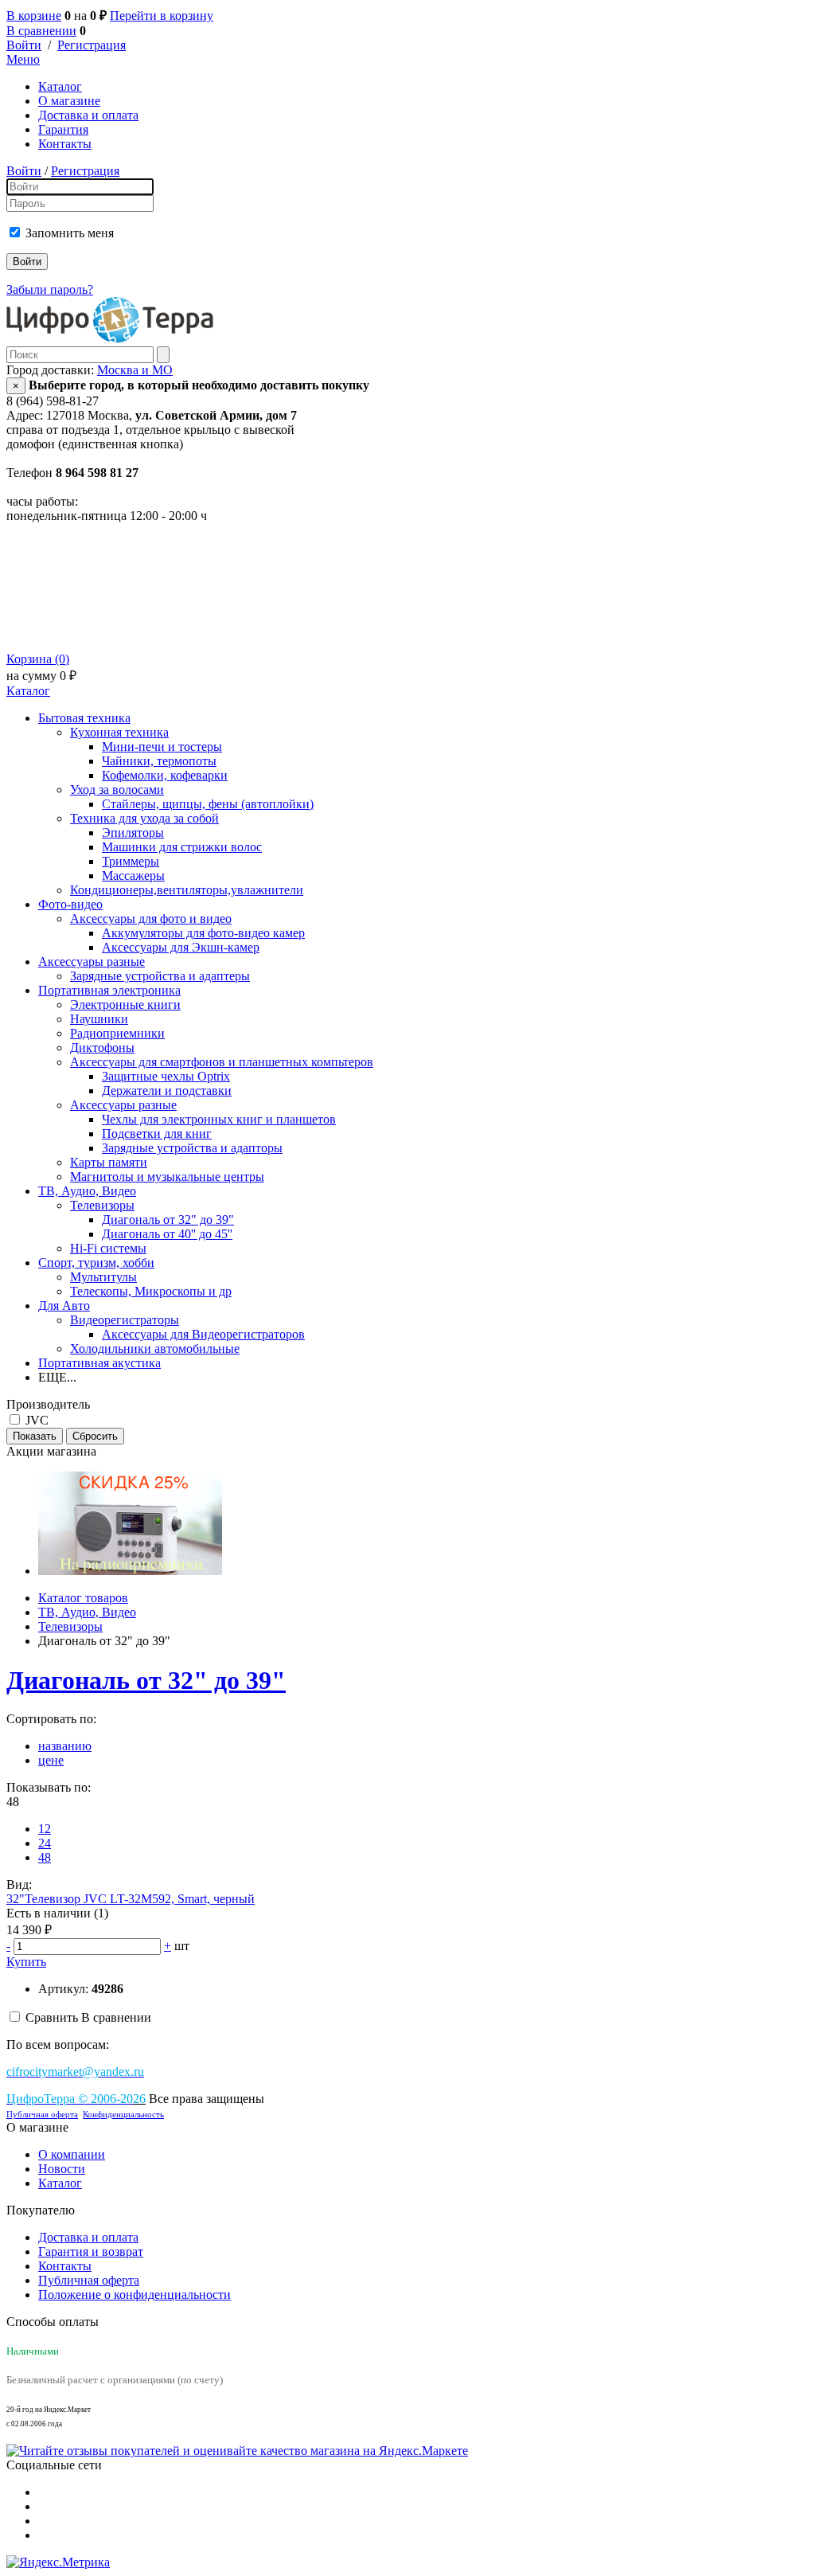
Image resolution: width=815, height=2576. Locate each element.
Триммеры (131, 861)
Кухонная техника (119, 732)
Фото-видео (70, 904)
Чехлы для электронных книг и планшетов (219, 1119)
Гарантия (63, 129)
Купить (26, 1962)
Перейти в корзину (162, 16)
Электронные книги (125, 1005)
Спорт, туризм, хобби (96, 1263)
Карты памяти (109, 1162)
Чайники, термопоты (159, 761)
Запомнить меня (70, 233)
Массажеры (133, 876)
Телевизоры (102, 1205)
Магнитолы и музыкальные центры (167, 1177)
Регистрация (92, 45)
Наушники (99, 1019)
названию (65, 1746)
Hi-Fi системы (108, 1248)
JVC (37, 1420)
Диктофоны (102, 1048)
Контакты (65, 144)
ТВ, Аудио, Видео (87, 1191)
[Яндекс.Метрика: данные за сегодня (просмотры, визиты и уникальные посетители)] (58, 2562)
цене (51, 1760)
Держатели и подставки (167, 1091)
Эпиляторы (133, 833)
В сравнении (41, 31)
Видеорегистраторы (125, 1320)
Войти (24, 45)
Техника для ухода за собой (144, 818)
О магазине (69, 101)
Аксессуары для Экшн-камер (181, 947)
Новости (62, 2169)
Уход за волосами (117, 790)
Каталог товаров (83, 1598)
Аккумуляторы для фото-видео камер (203, 933)
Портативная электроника (109, 990)
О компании (72, 2154)
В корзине (34, 16)
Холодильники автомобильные (155, 1349)
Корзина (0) (38, 659)
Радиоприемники (117, 1033)
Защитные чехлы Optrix (166, 1076)
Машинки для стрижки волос (182, 847)
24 (45, 1843)
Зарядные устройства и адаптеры (160, 976)
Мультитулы (103, 1277)
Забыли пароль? (50, 289)
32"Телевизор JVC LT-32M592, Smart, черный (131, 1899)
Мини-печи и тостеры (162, 747)
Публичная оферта (42, 2115)
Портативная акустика (99, 1363)
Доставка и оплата (88, 115)
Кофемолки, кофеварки (165, 775)
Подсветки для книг (157, 1134)
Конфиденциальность (123, 2115)
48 (45, 1857)
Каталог (60, 86)
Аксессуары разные (92, 962)
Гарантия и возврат (91, 2252)
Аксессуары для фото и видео (151, 919)
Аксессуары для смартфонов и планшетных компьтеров (222, 1062)
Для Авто (64, 1306)
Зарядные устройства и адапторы (192, 1148)
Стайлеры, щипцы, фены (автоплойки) (208, 804)
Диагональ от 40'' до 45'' (167, 1234)
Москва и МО (135, 370)
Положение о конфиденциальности (135, 2295)
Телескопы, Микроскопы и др (151, 1291)
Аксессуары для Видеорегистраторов (203, 1334)
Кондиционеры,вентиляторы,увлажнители (187, 890)
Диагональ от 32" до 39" (168, 1220)
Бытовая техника (84, 718)
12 (45, 1829)
